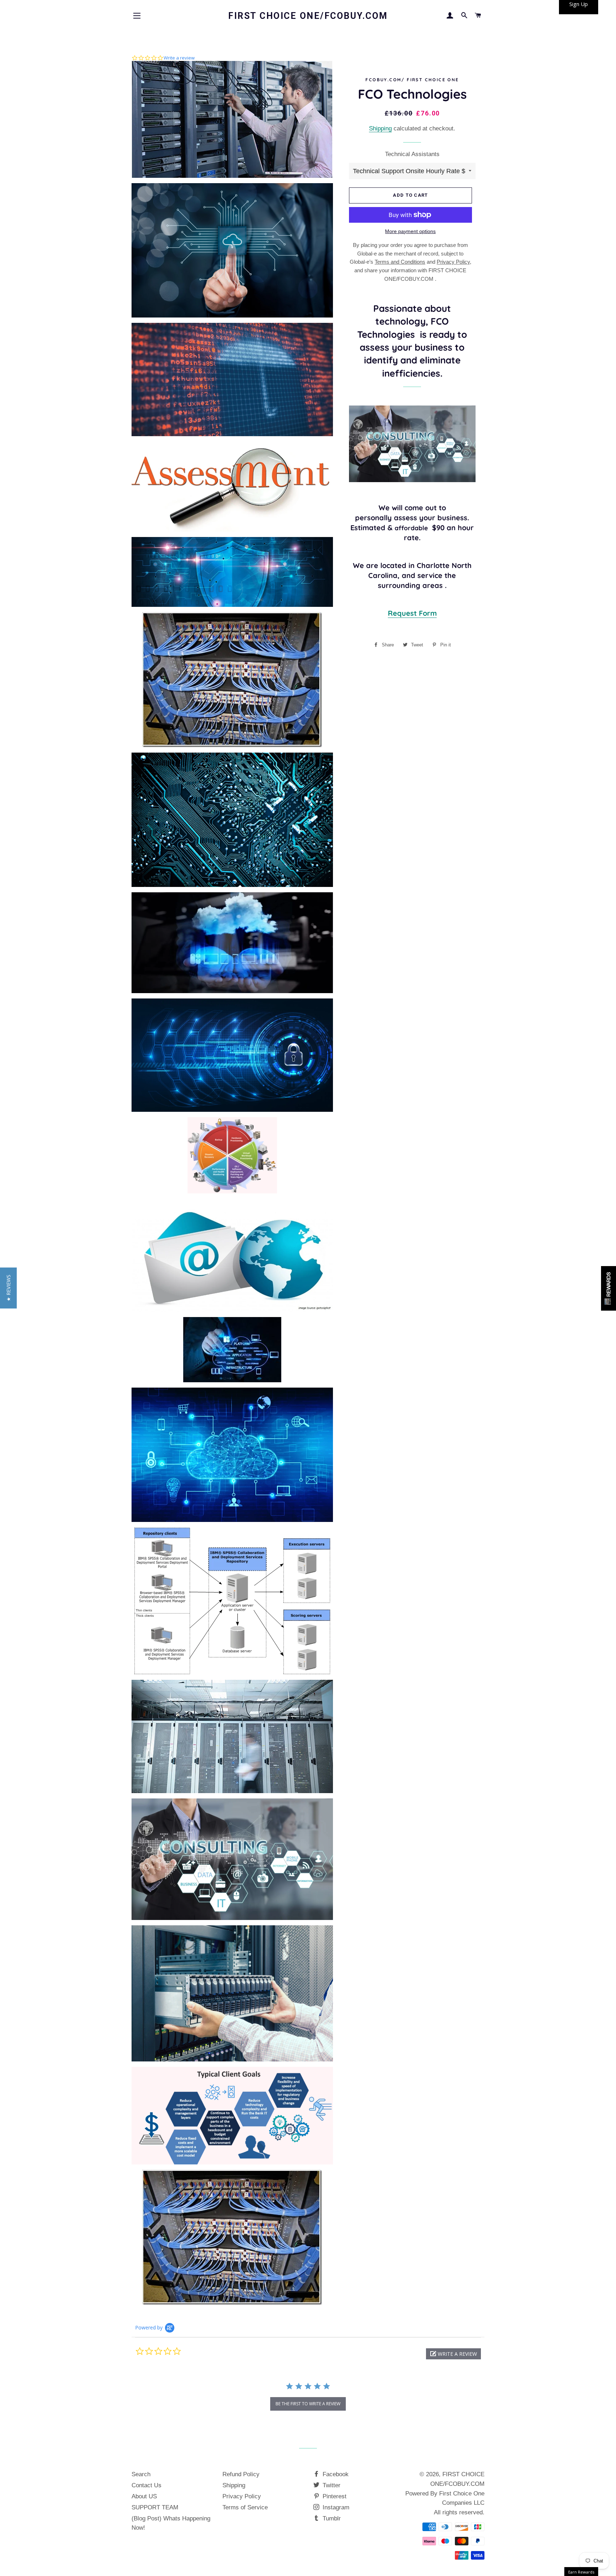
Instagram (335, 2507)
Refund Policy (241, 2474)
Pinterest (334, 2496)
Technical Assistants (412, 154)
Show (609, 1288)
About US (144, 2496)
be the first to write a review (308, 2404)
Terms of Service (245, 2507)
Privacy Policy (242, 2496)
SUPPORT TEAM (155, 2507)
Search (141, 2474)
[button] (453, 2354)
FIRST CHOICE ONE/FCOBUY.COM (308, 16)
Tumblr (331, 2518)
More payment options (410, 231)
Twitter (331, 2485)
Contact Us (147, 2485)
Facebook (335, 2474)
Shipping (380, 128)
